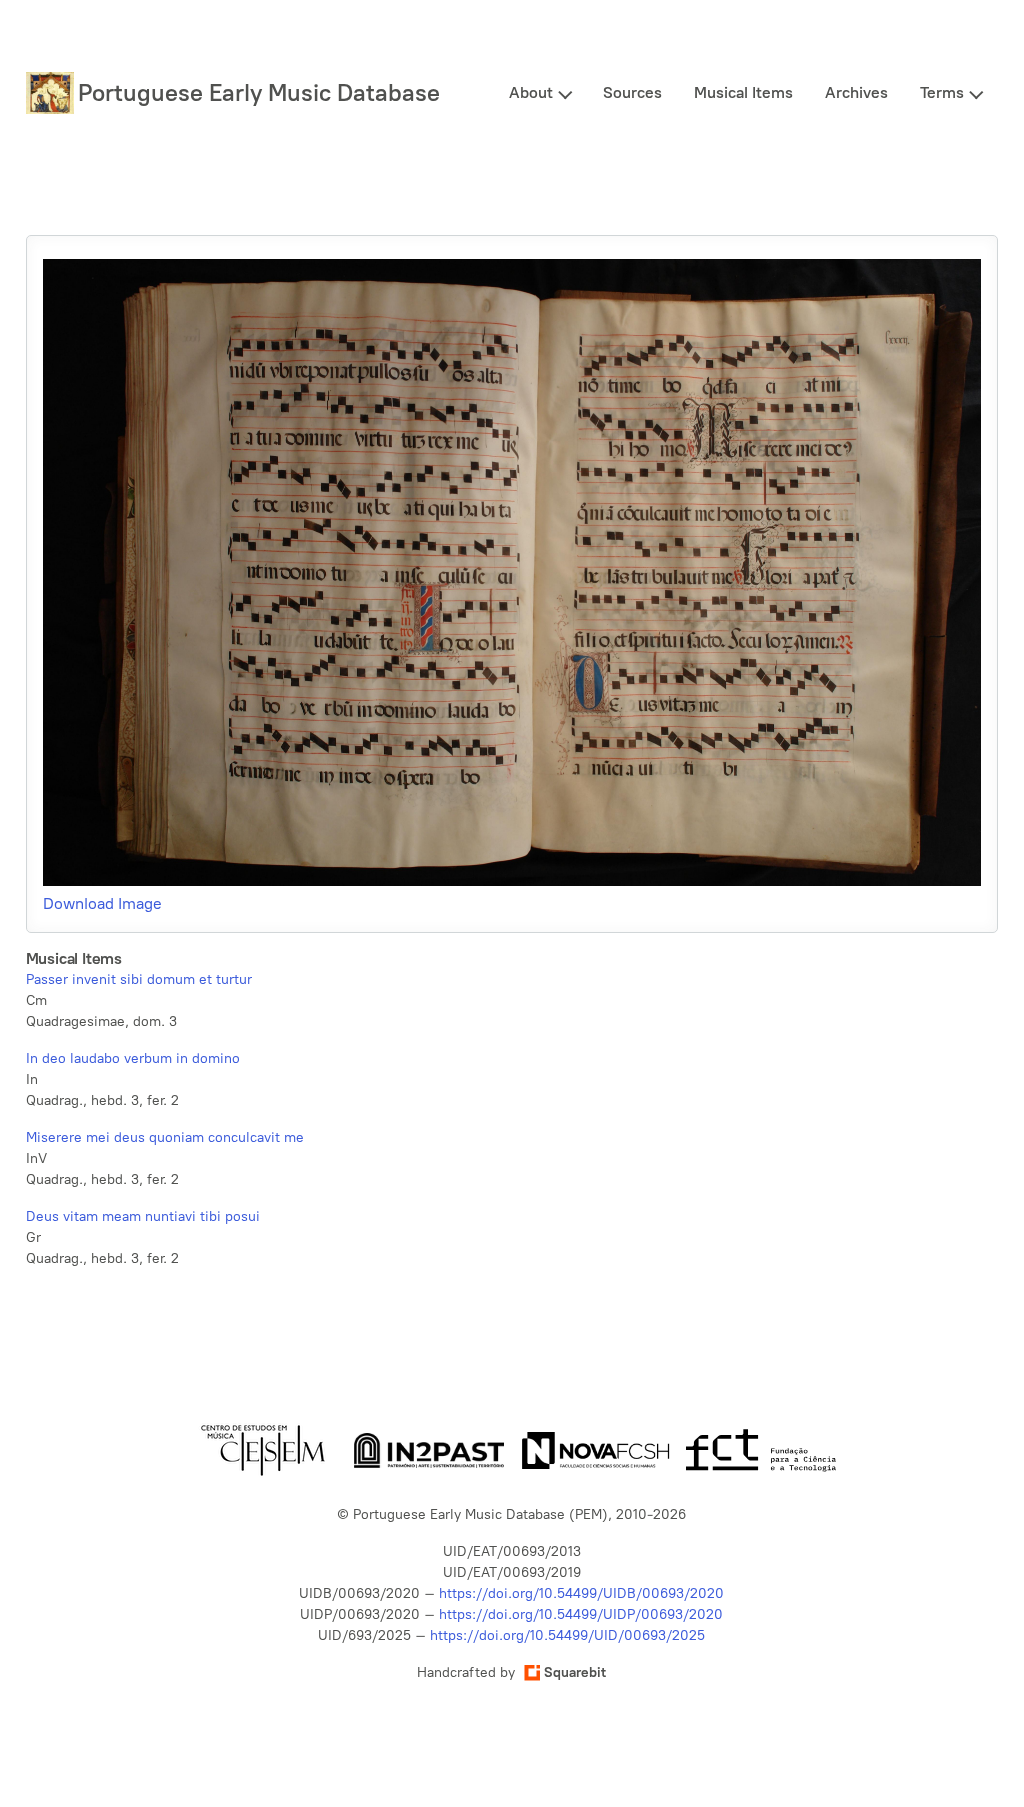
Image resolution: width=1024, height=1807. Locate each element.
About (531, 92)
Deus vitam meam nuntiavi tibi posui (143, 1216)
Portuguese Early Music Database (259, 92)
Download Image (102, 903)
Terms (942, 92)
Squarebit (575, 1672)
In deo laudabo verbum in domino (133, 1058)
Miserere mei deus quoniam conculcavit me (165, 1137)
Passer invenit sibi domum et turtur (139, 979)
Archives (856, 92)
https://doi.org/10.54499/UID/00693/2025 (567, 1635)
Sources (632, 92)
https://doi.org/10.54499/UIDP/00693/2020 (581, 1614)
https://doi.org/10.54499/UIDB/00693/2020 (581, 1593)
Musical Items (743, 92)
